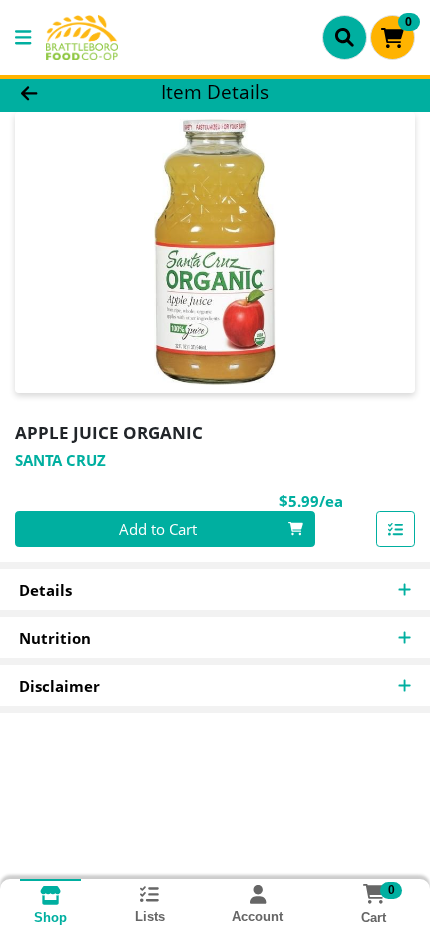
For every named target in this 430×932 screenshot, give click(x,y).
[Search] (344, 37)
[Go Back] (65, 92)
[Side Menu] (23, 37)
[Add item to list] (396, 529)
